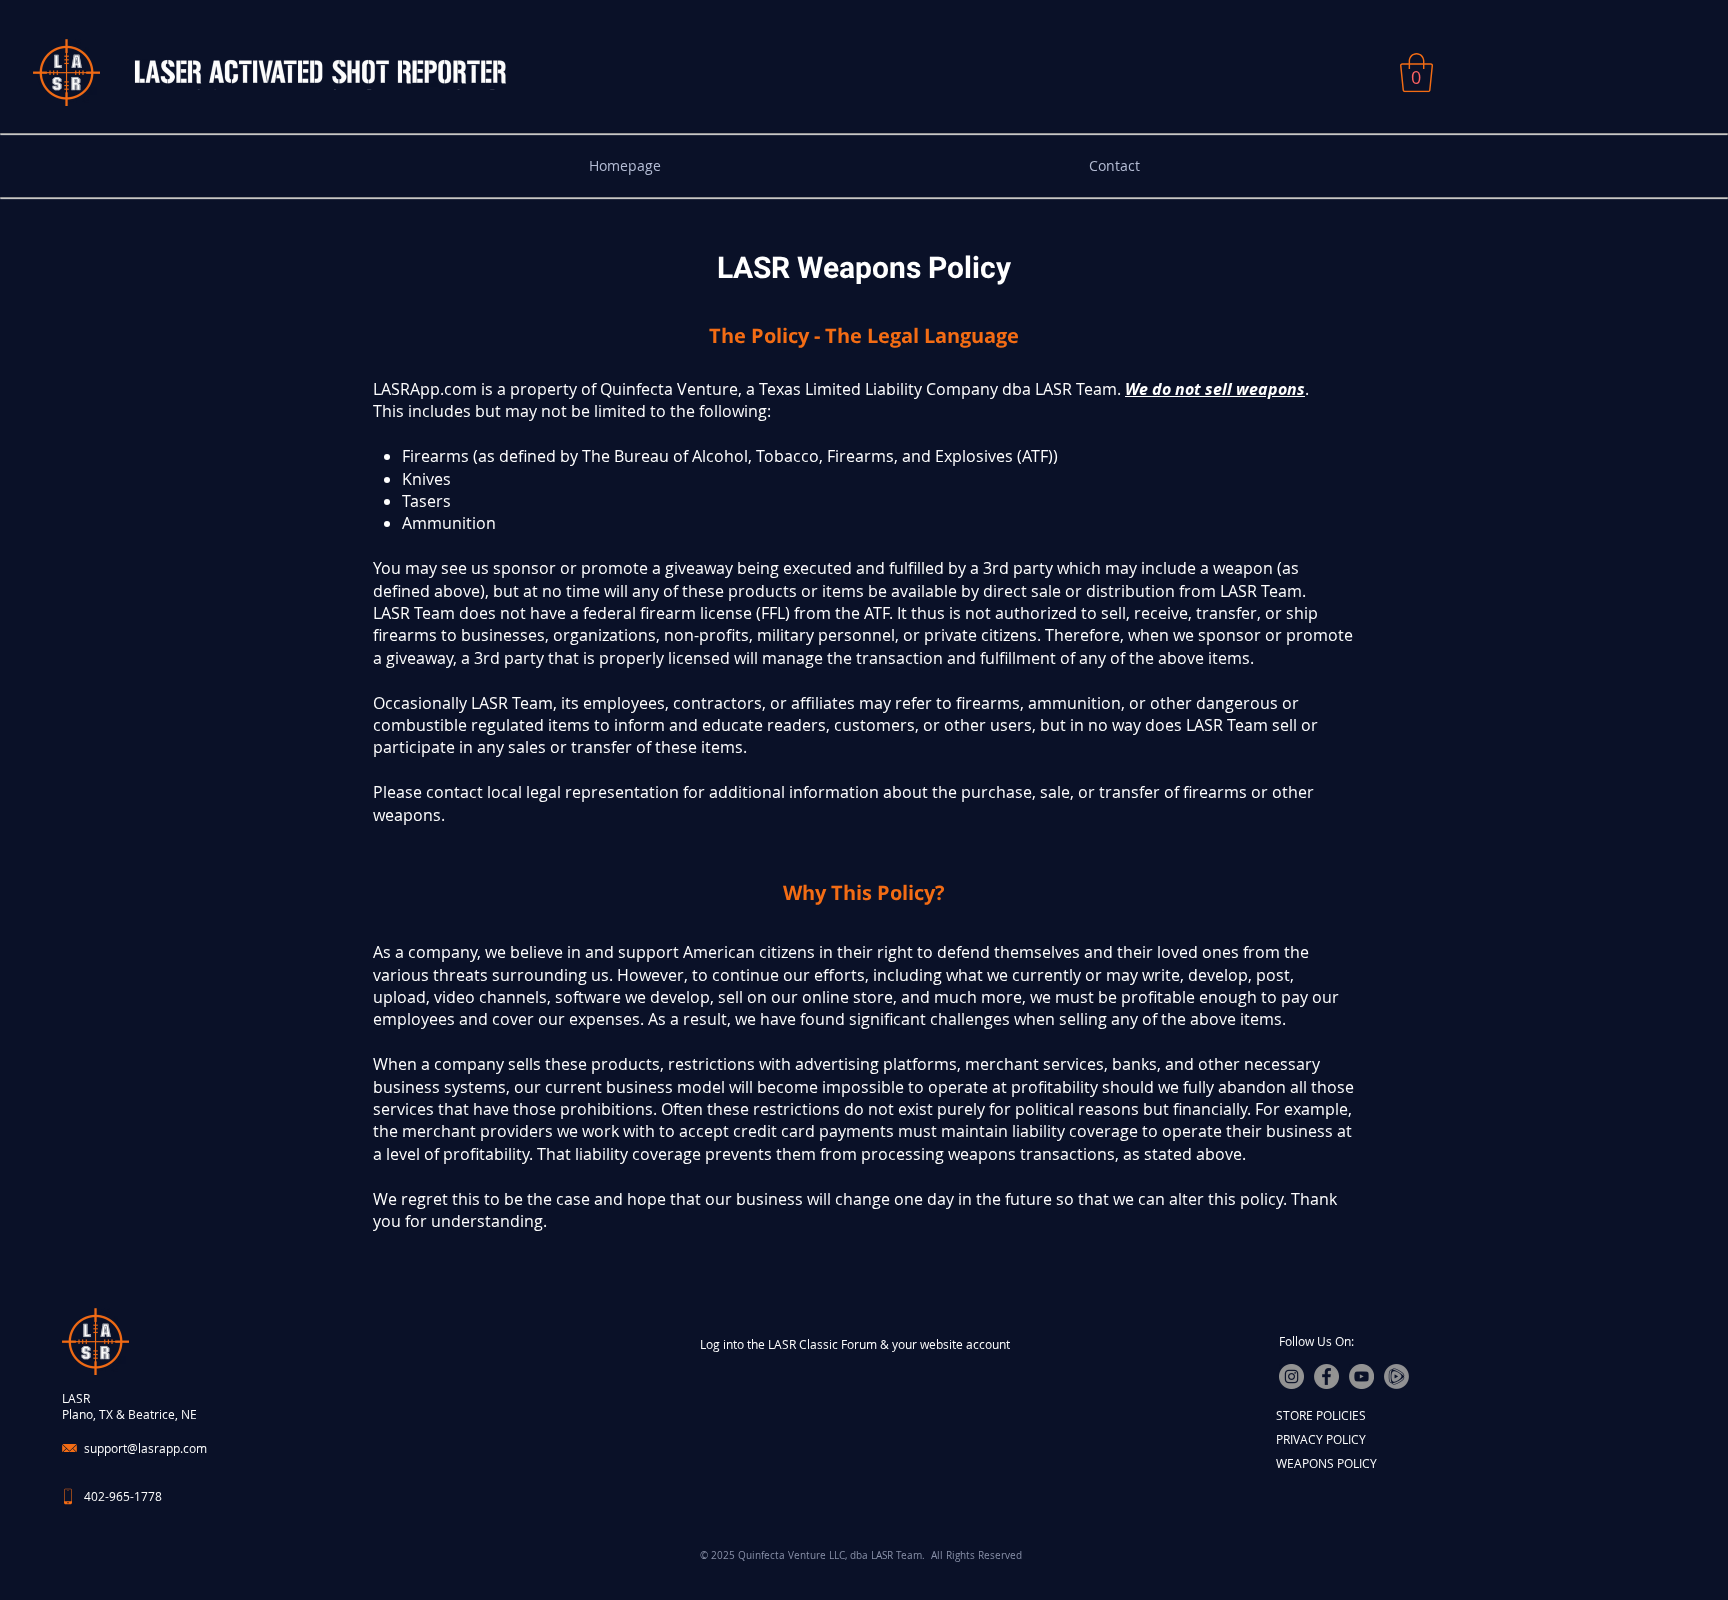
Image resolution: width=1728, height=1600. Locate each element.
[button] (1416, 72)
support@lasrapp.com (145, 1448)
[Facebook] (1326, 1376)
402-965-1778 (123, 1496)
